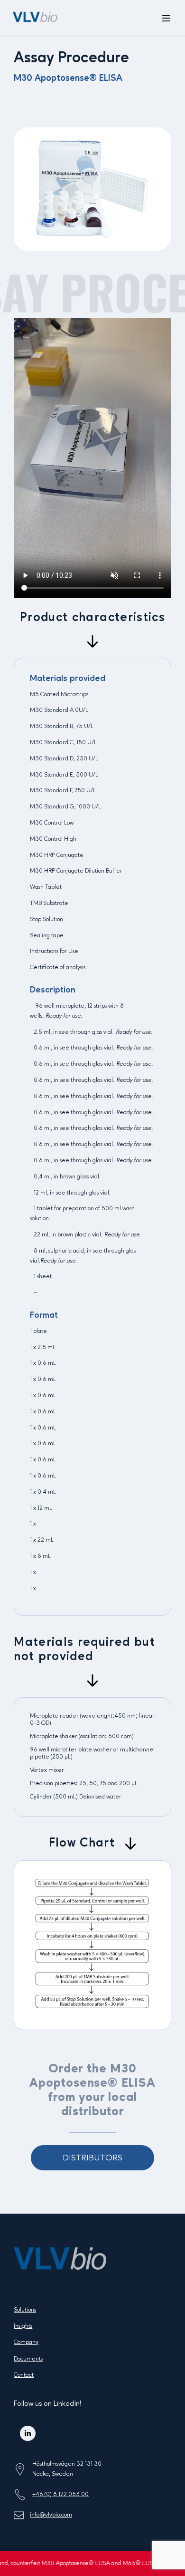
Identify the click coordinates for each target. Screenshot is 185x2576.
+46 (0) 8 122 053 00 (60, 2494)
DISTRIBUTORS (92, 2158)
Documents (28, 2359)
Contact (24, 2375)
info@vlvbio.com (51, 2515)
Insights (23, 2326)
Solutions (25, 2310)
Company (26, 2342)
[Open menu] (166, 19)
